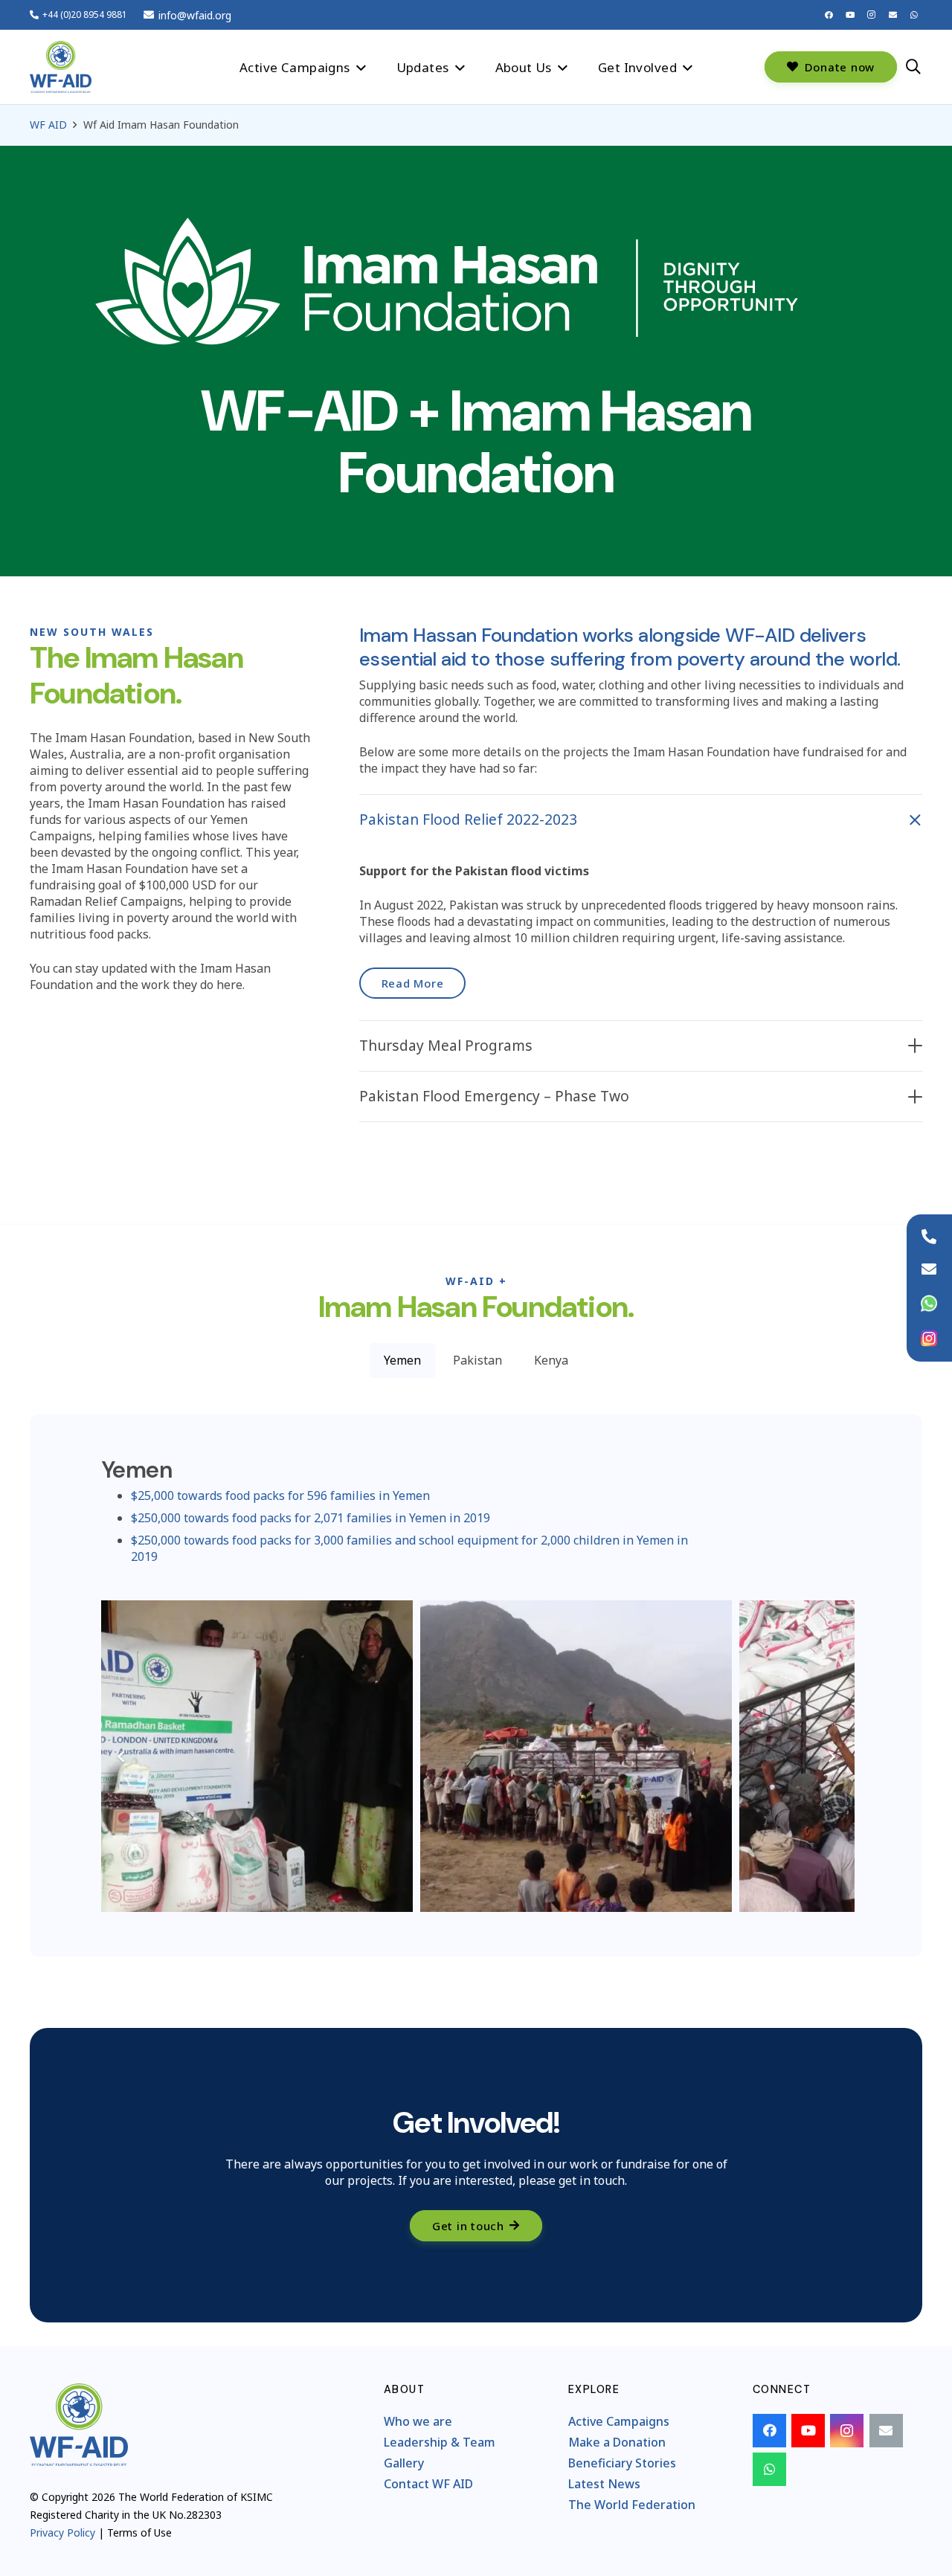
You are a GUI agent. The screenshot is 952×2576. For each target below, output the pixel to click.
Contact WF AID (428, 2484)
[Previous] (121, 1756)
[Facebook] (829, 15)
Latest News (604, 2484)
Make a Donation (617, 2442)
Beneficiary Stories (622, 2463)
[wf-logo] (61, 67)
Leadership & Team (440, 2442)
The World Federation (632, 2505)
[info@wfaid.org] (929, 1269)
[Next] (831, 1756)
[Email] (892, 15)
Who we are (418, 2421)
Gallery (404, 2463)
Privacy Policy (62, 2532)
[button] (361, 67)
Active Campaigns (619, 2421)
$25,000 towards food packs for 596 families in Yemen (280, 1495)
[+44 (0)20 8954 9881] (929, 1237)
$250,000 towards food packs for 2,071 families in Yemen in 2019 (311, 1518)
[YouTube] (850, 15)
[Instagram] (872, 15)
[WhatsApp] (914, 15)
